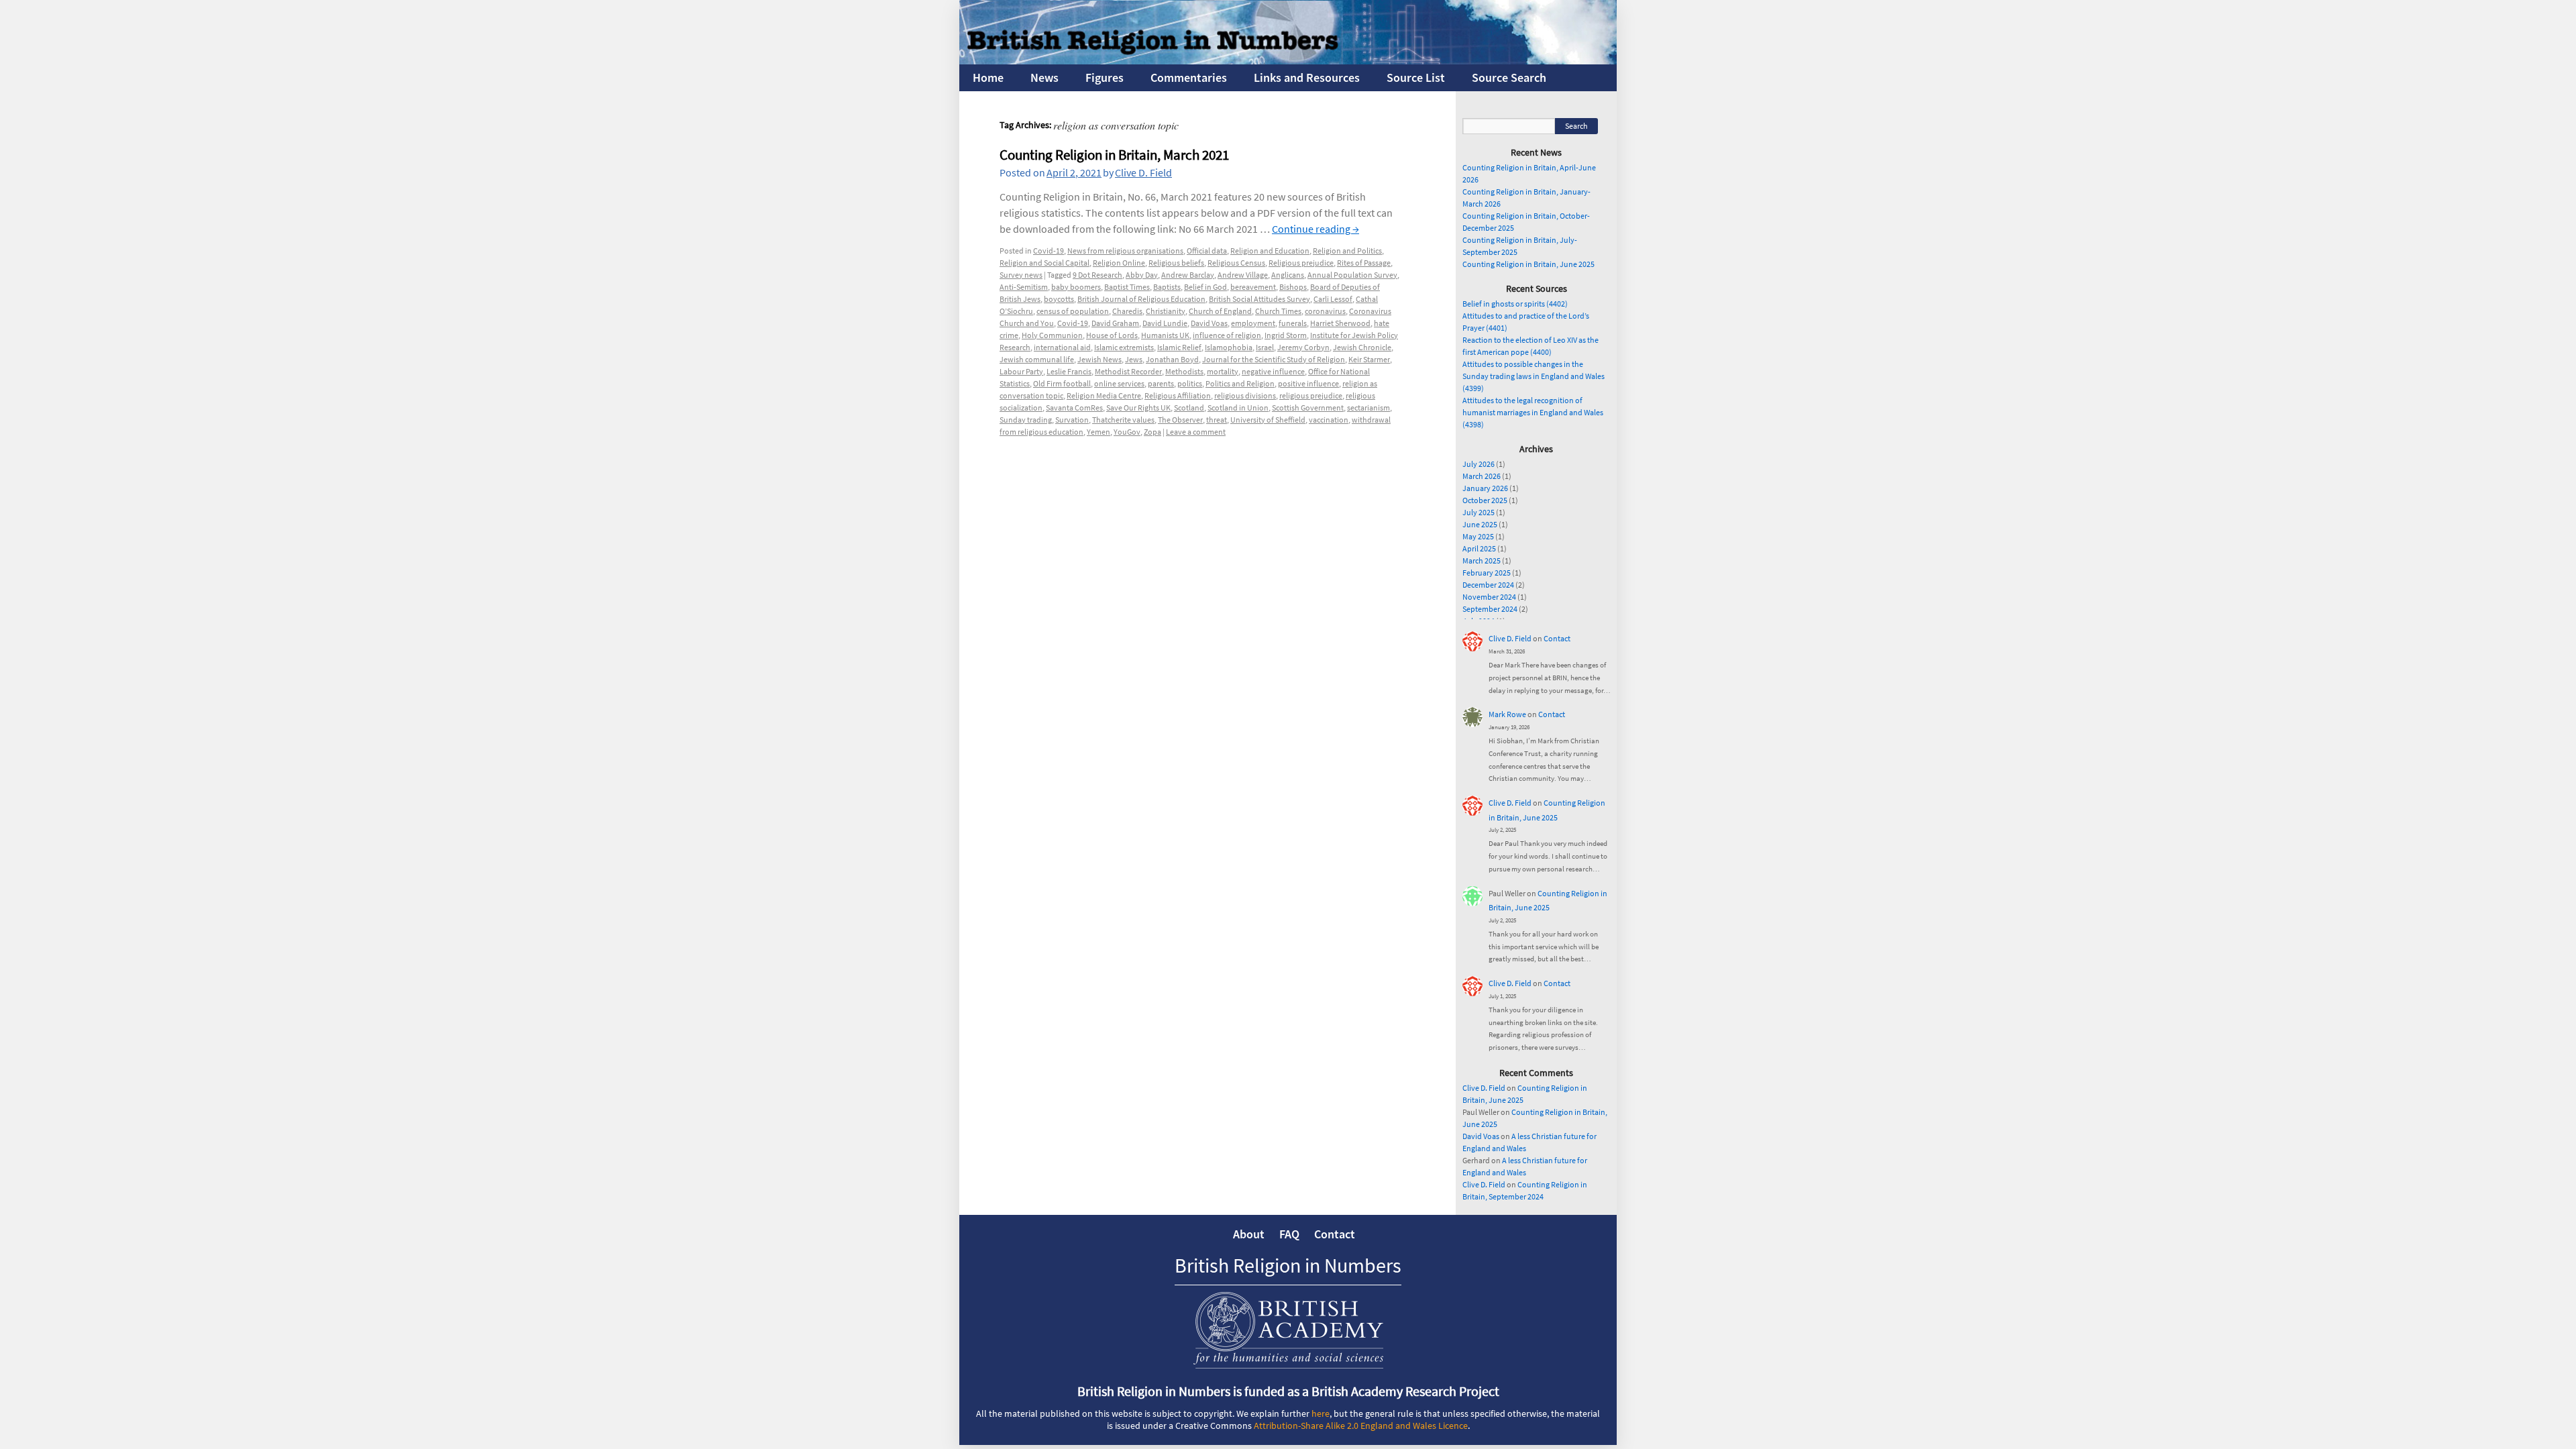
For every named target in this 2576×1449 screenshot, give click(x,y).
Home (988, 77)
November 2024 (1489, 597)
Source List (1416, 77)
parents (1161, 383)
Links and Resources (1307, 77)
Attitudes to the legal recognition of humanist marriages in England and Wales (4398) (1533, 412)
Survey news (1021, 275)
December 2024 (1488, 585)
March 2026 (1482, 476)
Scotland (1189, 408)
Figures (1105, 77)
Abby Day (1142, 275)
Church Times (1278, 311)
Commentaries (1189, 77)
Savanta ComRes (1074, 408)
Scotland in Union (1238, 408)
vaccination (1329, 420)
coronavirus (1325, 311)
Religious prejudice (1301, 263)
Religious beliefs (1176, 263)
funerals (1293, 323)
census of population (1073, 311)
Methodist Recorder (1128, 371)
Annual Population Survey (1352, 275)
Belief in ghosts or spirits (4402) (1515, 304)
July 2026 (1479, 464)
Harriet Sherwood (1340, 323)
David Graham (1115, 323)
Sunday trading (1026, 420)
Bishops (1293, 287)
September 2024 (1490, 609)
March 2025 (1482, 560)
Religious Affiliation (1178, 395)
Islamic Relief (1179, 347)
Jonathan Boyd (1172, 359)
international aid (1062, 347)
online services (1119, 383)
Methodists (1184, 371)
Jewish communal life (1037, 359)
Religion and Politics (1347, 251)
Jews (1134, 359)
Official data (1207, 251)
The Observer (1180, 420)
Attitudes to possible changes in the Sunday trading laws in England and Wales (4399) (1534, 376)
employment (1253, 323)
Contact (1557, 638)
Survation (1072, 420)
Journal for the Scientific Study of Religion (1274, 359)
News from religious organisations (1125, 251)
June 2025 (1480, 524)
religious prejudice (1311, 395)
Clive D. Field (1143, 172)
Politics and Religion (1240, 383)
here (1321, 1413)
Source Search (1509, 77)
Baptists (1167, 287)
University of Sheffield (1268, 420)
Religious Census (1236, 263)
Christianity (1166, 311)
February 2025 (1487, 573)
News (1044, 77)
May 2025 (1478, 536)
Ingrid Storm (1286, 335)
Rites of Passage (1364, 263)
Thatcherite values (1123, 420)
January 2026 (1485, 488)
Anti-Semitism (1024, 287)
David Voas (1209, 323)
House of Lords (1112, 335)
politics (1190, 383)
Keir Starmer (1369, 359)
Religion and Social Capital (1044, 263)
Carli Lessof (1333, 299)
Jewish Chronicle (1362, 347)
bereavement (1253, 287)
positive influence (1308, 383)
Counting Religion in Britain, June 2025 (1528, 264)
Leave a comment (1196, 432)
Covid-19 (1049, 251)
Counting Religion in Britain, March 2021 (1114, 155)
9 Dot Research (1097, 275)
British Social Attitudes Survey (1259, 299)
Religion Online (1119, 263)
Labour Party (1021, 371)
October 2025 (1485, 500)
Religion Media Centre (1104, 395)
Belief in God (1205, 287)
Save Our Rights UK (1138, 408)
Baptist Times (1127, 287)
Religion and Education (1270, 251)
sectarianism (1368, 408)
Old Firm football (1062, 383)
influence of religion (1227, 335)
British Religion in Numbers (1288, 1265)
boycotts (1059, 299)
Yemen (1098, 432)
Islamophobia (1229, 347)
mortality (1223, 371)
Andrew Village (1243, 275)
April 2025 (1479, 548)
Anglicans (1288, 275)
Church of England (1220, 311)
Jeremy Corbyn (1303, 347)
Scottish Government (1308, 408)
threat (1217, 420)
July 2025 (1479, 512)
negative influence (1273, 371)
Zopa (1152, 432)
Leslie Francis (1069, 371)
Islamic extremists (1124, 347)
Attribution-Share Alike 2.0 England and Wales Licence (1361, 1426)
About (1249, 1234)
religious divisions (1245, 395)
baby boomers (1076, 287)
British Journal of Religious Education (1141, 299)
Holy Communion (1052, 335)
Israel (1265, 347)
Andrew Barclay (1188, 275)
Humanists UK (1165, 335)
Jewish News (1099, 359)
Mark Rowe (1507, 714)
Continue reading (1316, 229)
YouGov (1127, 432)
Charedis (1127, 311)
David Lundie (1165, 323)
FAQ (1289, 1234)
